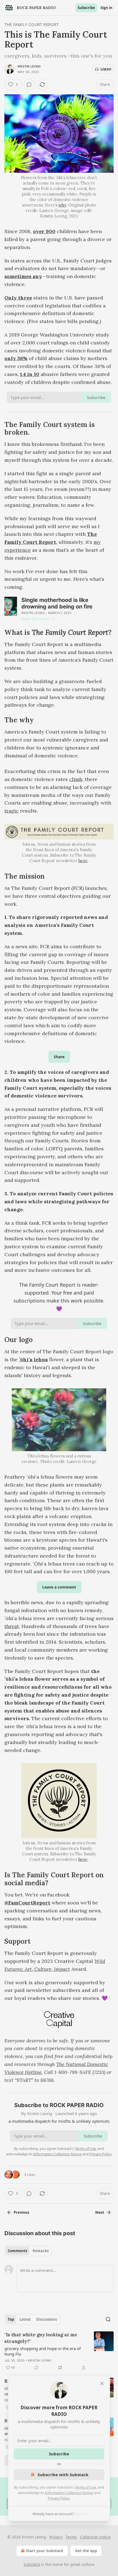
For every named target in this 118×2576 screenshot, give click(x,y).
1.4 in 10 (30, 374)
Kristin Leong (29, 66)
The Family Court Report (32, 25)
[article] (59, 2351)
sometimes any (23, 276)
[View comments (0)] (29, 84)
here (83, 861)
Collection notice (95, 2537)
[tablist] (28, 2251)
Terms (71, 2537)
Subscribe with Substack (63, 2475)
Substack (32, 2564)
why (62, 205)
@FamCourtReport (27, 1903)
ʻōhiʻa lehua (33, 1359)
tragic (12, 811)
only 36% (16, 358)
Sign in (106, 8)
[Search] (108, 2319)
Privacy (56, 2537)
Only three (18, 298)
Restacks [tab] (41, 2251)
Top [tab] (11, 2319)
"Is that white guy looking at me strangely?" (41, 2338)
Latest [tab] (25, 2319)
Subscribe (86, 8)
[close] (102, 2383)
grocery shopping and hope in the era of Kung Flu (43, 2351)
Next (100, 2212)
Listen (106, 69)
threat (12, 1626)
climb (76, 779)
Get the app (86, 2551)
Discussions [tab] (47, 2319)
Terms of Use (85, 2487)
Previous (21, 2212)
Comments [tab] (17, 2251)
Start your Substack (45, 2551)
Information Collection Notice (69, 2493)
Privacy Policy (59, 2498)
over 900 (44, 231)
